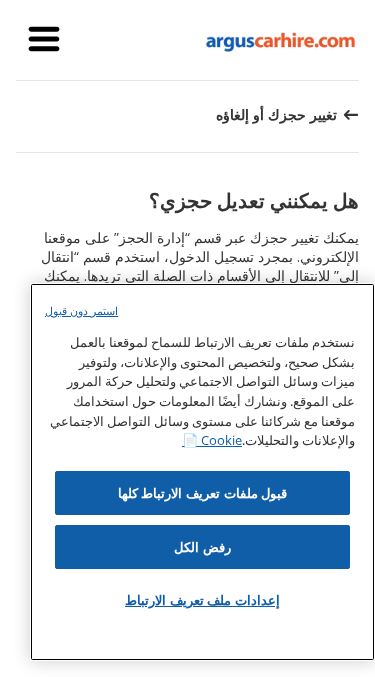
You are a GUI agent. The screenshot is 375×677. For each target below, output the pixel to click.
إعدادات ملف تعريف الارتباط (202, 600)
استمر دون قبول (81, 310)
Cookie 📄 (212, 440)
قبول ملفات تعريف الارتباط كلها (203, 493)
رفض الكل (202, 547)
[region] (202, 472)
